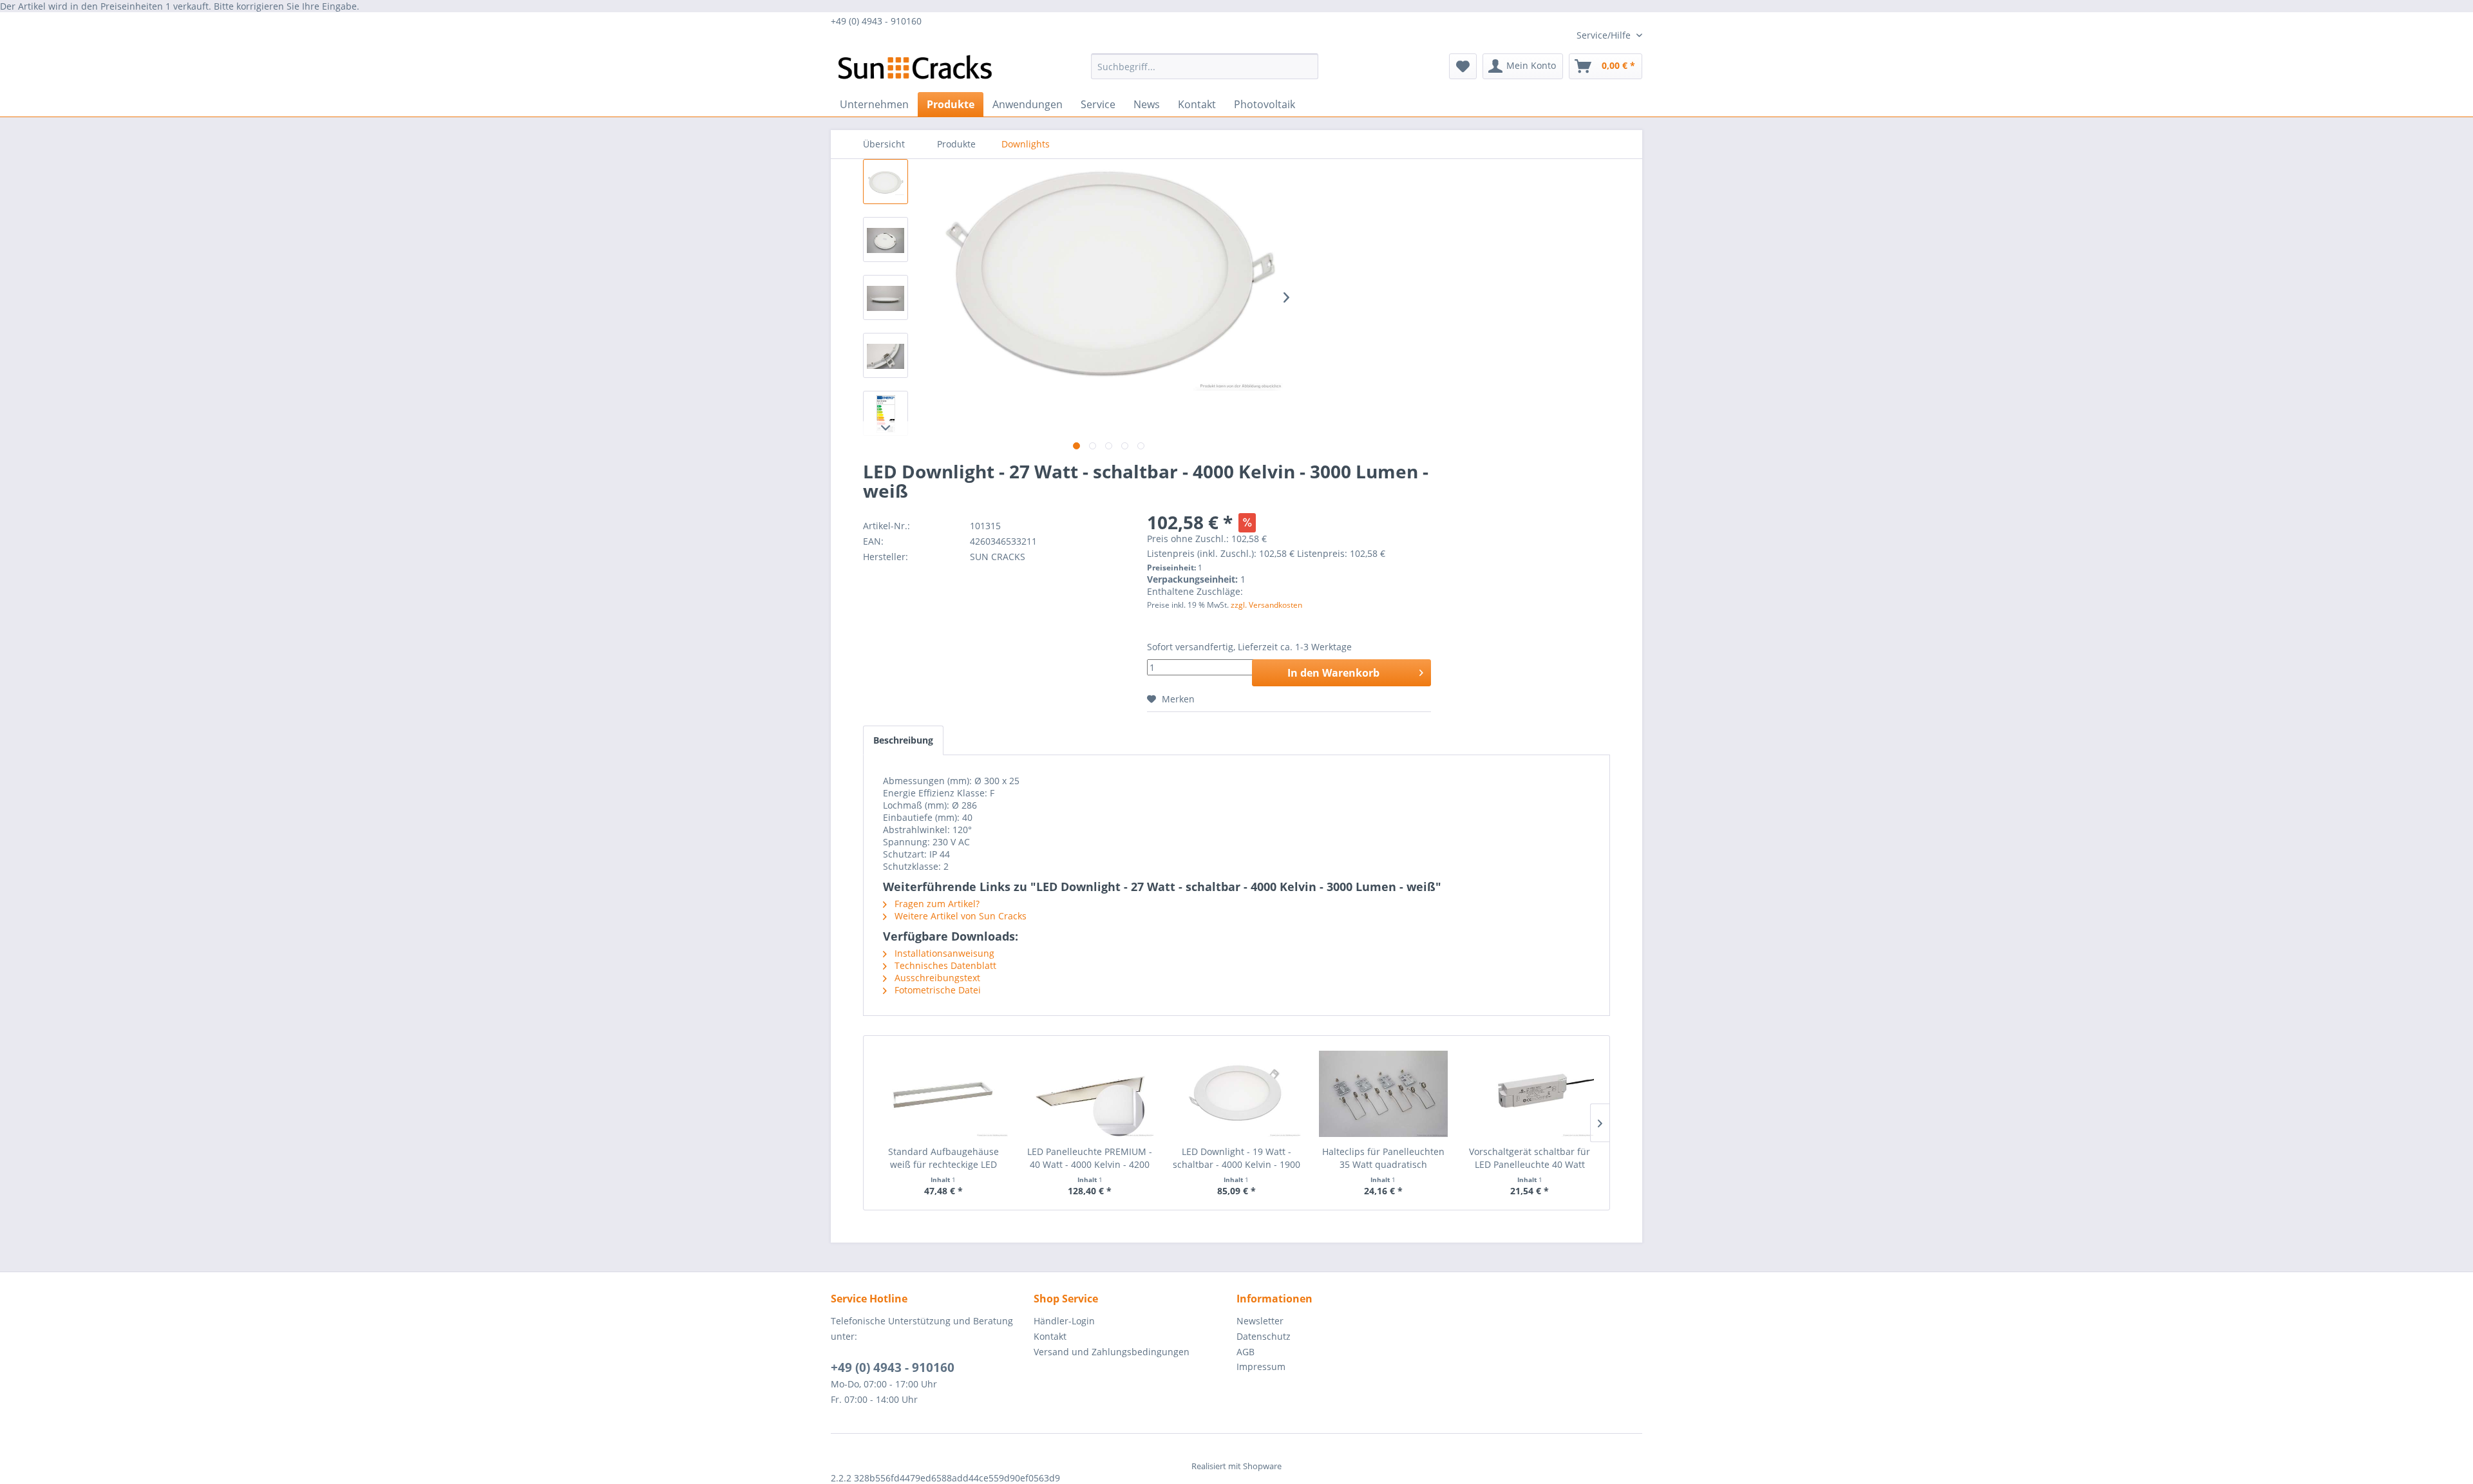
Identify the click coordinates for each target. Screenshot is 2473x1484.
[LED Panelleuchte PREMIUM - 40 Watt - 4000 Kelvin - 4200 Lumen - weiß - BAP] (1090, 1094)
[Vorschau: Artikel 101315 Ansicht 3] (886, 297)
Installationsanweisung (943, 953)
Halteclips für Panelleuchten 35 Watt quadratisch (1383, 1158)
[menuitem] (1205, 66)
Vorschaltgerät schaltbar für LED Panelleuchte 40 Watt (1530, 1158)
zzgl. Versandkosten (1266, 605)
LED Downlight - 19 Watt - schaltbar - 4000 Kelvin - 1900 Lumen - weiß (1236, 1158)
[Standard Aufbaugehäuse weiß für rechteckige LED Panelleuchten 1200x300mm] (943, 1094)
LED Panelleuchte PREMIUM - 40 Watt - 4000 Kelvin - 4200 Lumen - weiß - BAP (1090, 1158)
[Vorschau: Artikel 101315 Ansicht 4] (886, 355)
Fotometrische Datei (936, 990)
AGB (1246, 1352)
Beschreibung (903, 740)
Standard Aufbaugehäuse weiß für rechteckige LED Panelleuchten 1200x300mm (943, 1158)
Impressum (1261, 1367)
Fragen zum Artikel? (936, 904)
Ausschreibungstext (936, 978)
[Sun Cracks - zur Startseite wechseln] (915, 70)
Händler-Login (1064, 1321)
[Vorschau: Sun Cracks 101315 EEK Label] (886, 413)
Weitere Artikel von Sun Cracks (959, 916)
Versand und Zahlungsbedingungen (1112, 1352)
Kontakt (1050, 1336)
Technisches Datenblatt (944, 965)
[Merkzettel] (1463, 66)
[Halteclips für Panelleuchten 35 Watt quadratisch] (1383, 1094)
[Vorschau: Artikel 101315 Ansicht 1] (886, 182)
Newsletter (1260, 1321)
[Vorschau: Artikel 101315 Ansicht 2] (886, 240)
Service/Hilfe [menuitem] (1605, 35)
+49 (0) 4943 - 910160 (893, 1367)
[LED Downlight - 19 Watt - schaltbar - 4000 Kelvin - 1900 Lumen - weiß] (1236, 1094)
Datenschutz (1264, 1336)
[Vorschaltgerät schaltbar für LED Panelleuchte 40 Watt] (1530, 1094)
